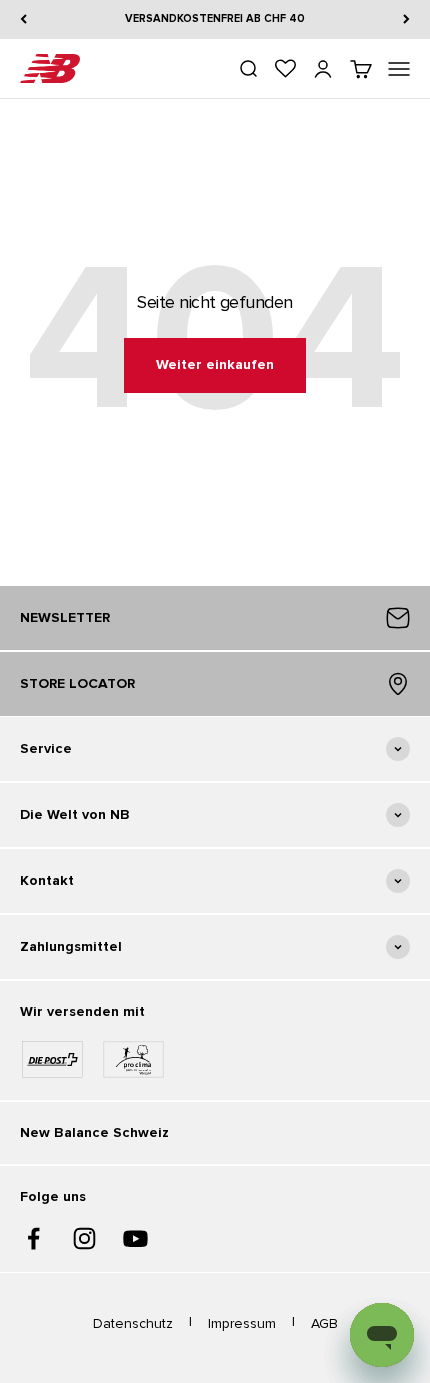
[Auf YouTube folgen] (135, 1238)
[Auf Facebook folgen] (33, 1238)
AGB (324, 1323)
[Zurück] (23, 19)
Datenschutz (133, 1323)
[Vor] (406, 19)
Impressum (242, 1323)
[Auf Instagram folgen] (84, 1238)
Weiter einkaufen (215, 364)
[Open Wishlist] (285, 68)
